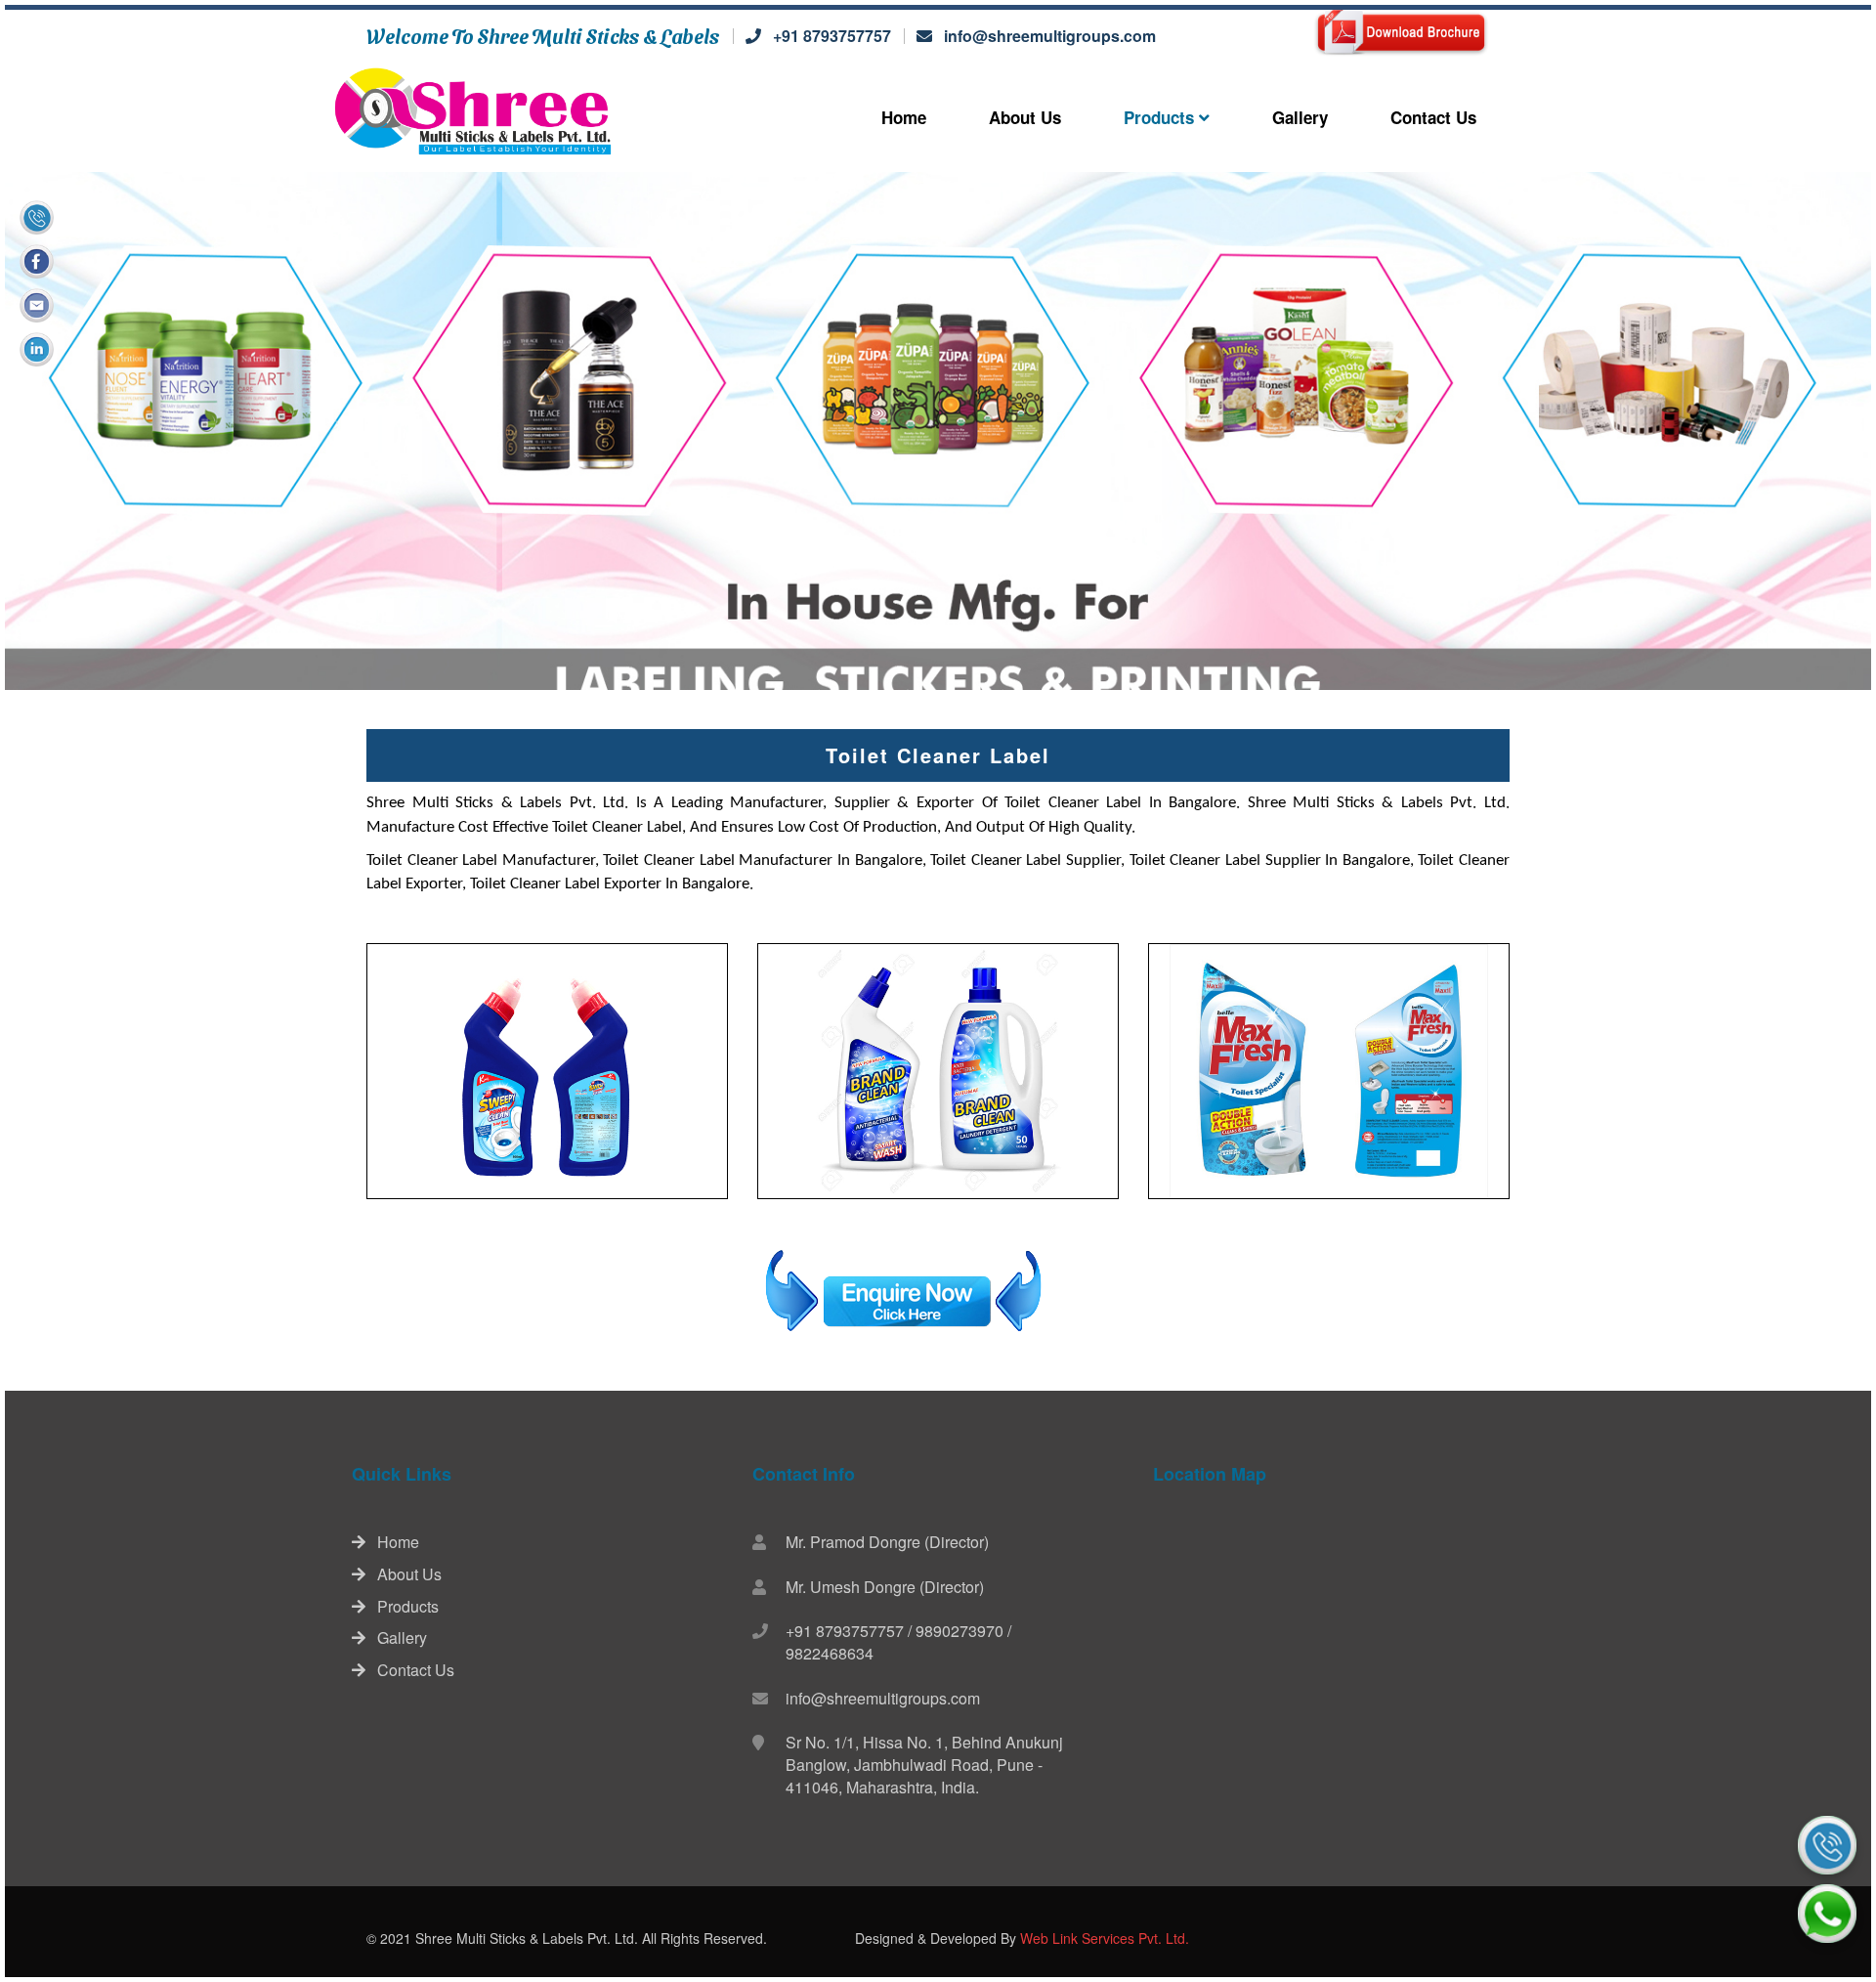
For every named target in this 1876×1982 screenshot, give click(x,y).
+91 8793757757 (832, 36)
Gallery (1300, 117)
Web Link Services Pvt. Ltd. (1105, 1938)
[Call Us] (1827, 1845)
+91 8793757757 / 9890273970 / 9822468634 (898, 1642)
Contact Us (1433, 117)
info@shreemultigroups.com (1050, 36)
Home (904, 117)
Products (1161, 117)
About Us (1025, 117)
